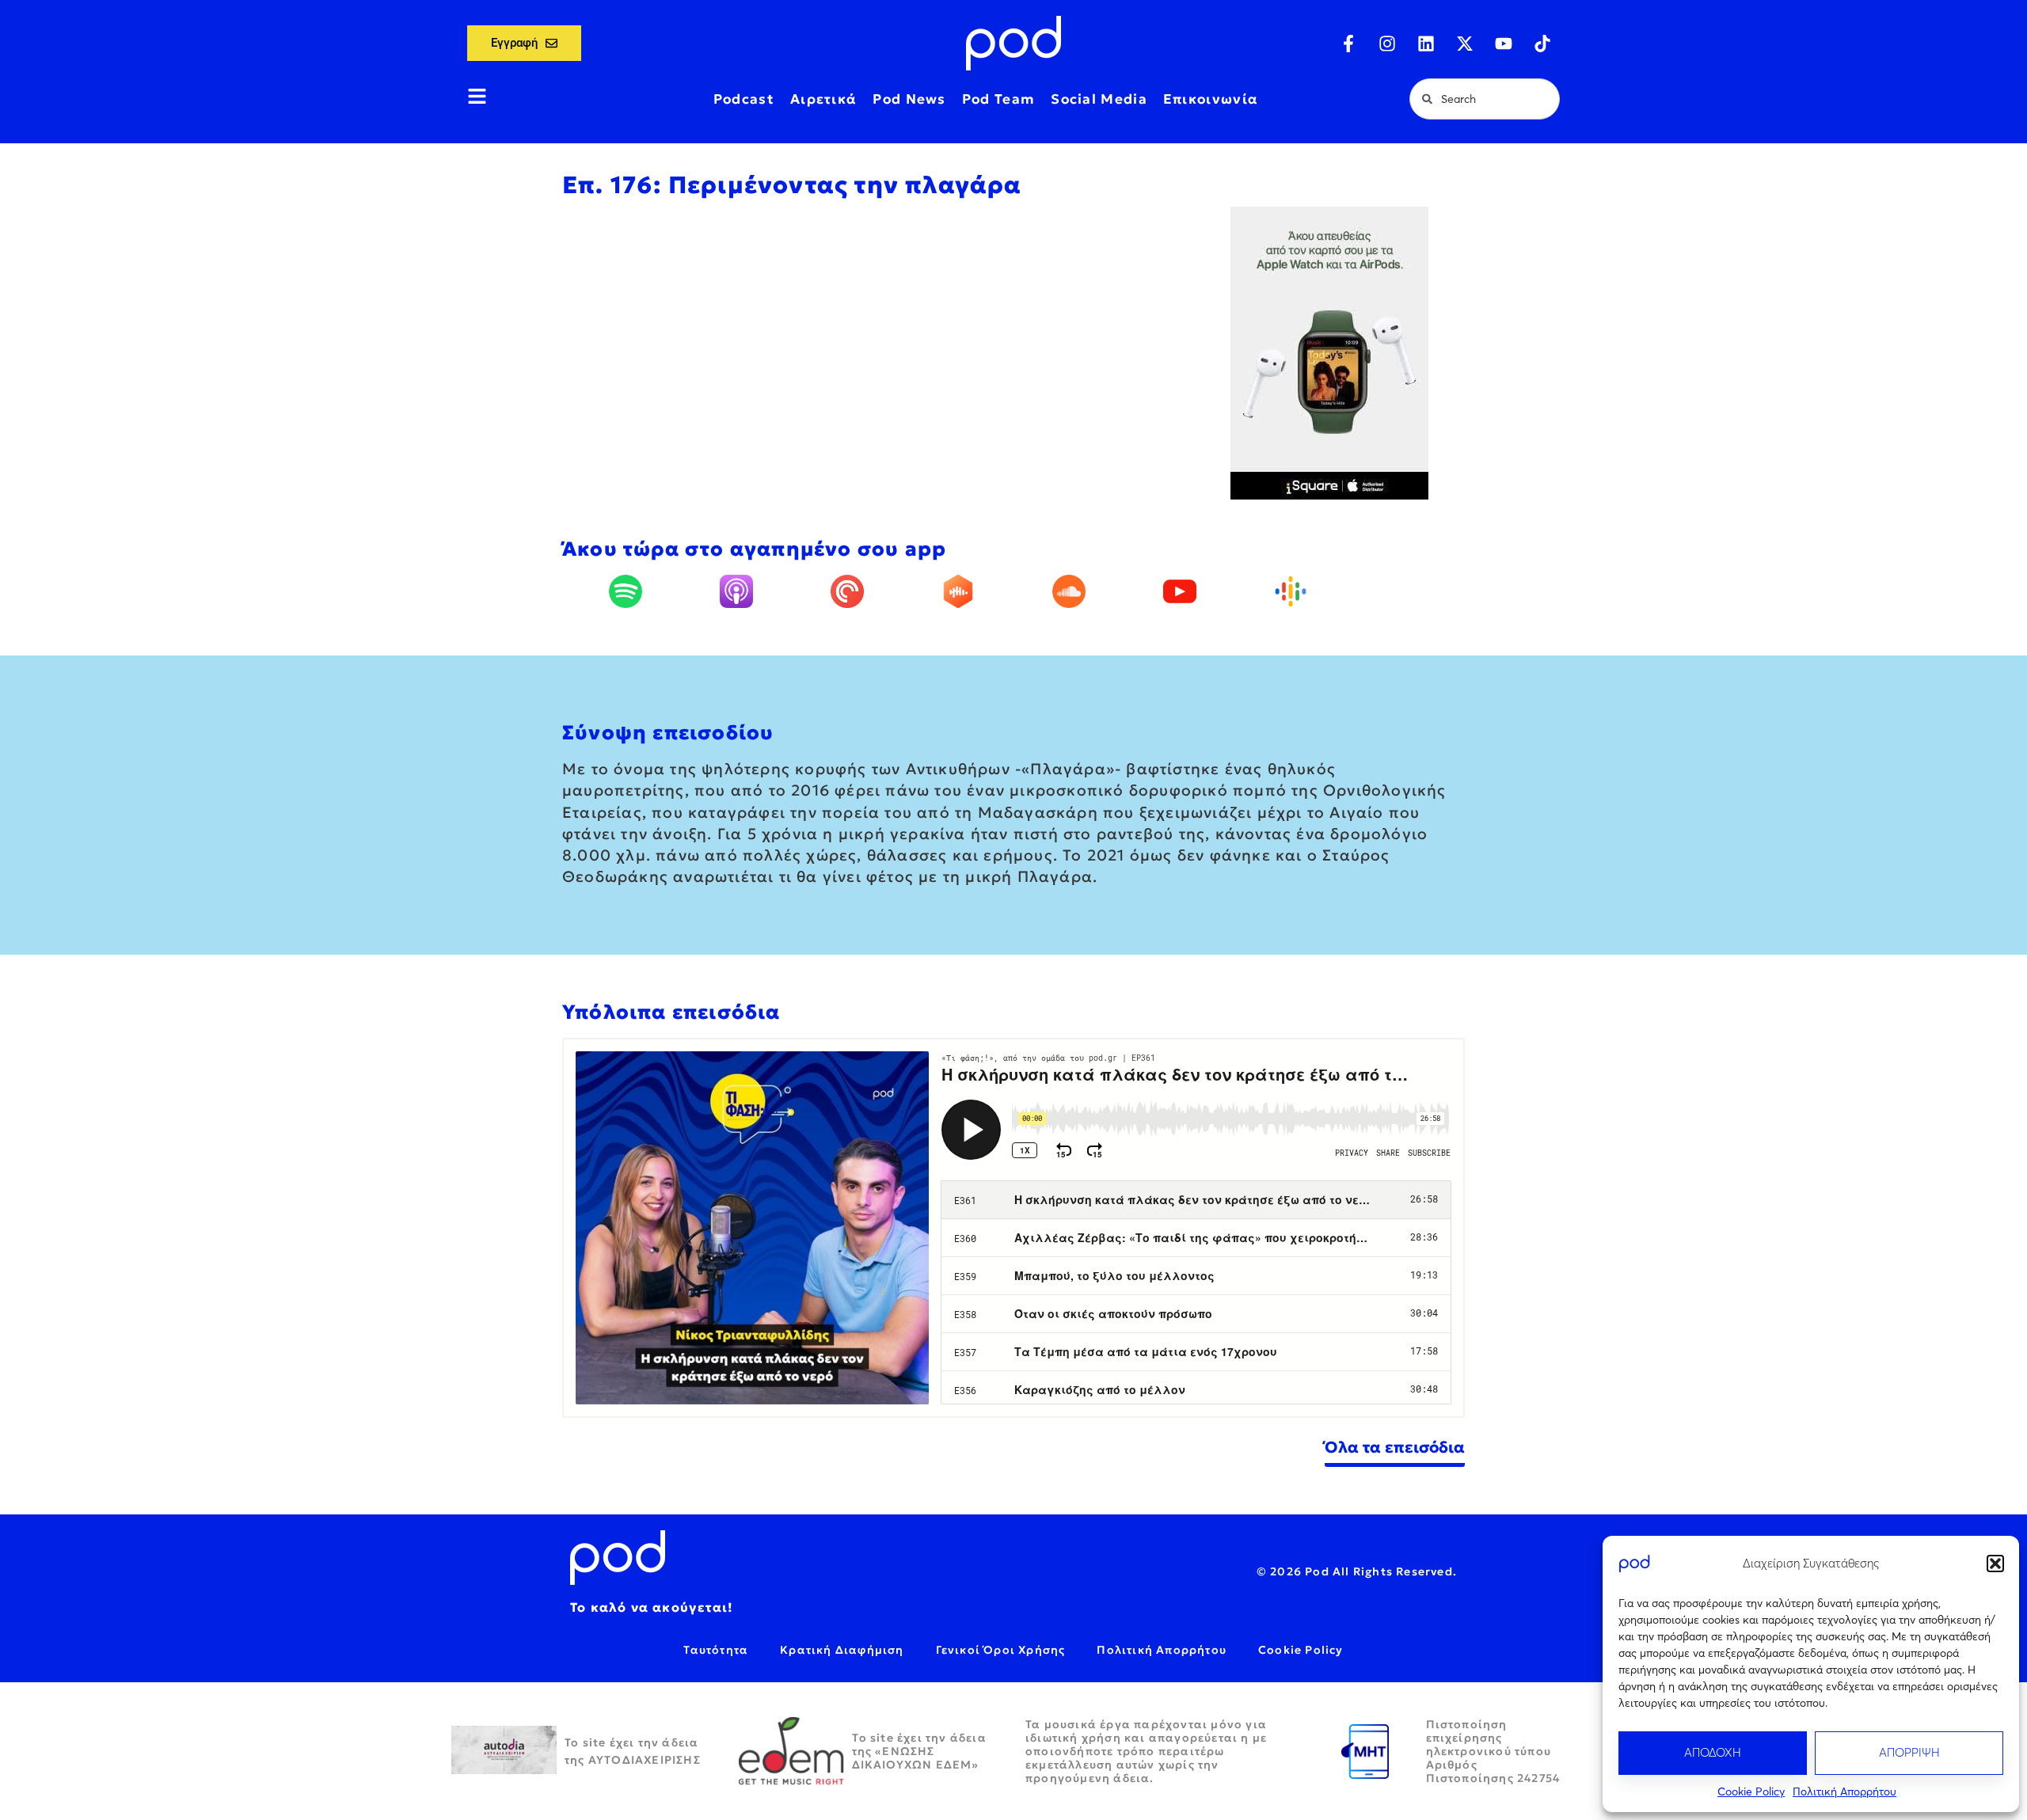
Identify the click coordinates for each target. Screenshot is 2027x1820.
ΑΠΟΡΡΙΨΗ (1909, 1752)
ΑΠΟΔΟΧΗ (1713, 1752)
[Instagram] (1387, 44)
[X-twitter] (1465, 44)
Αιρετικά (823, 99)
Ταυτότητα (716, 1650)
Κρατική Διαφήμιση (842, 1650)
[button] (1995, 1564)
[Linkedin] (1426, 44)
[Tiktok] (1542, 44)
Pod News (909, 99)
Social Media (1099, 99)
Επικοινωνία (1211, 99)
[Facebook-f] (1348, 44)
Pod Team (998, 99)
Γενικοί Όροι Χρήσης (1001, 1650)
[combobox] (1485, 99)
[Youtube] (1504, 44)
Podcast (744, 99)
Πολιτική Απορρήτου (1844, 1792)
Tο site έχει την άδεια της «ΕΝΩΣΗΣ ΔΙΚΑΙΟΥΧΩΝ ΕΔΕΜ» (919, 1751)
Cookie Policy (1751, 1792)
